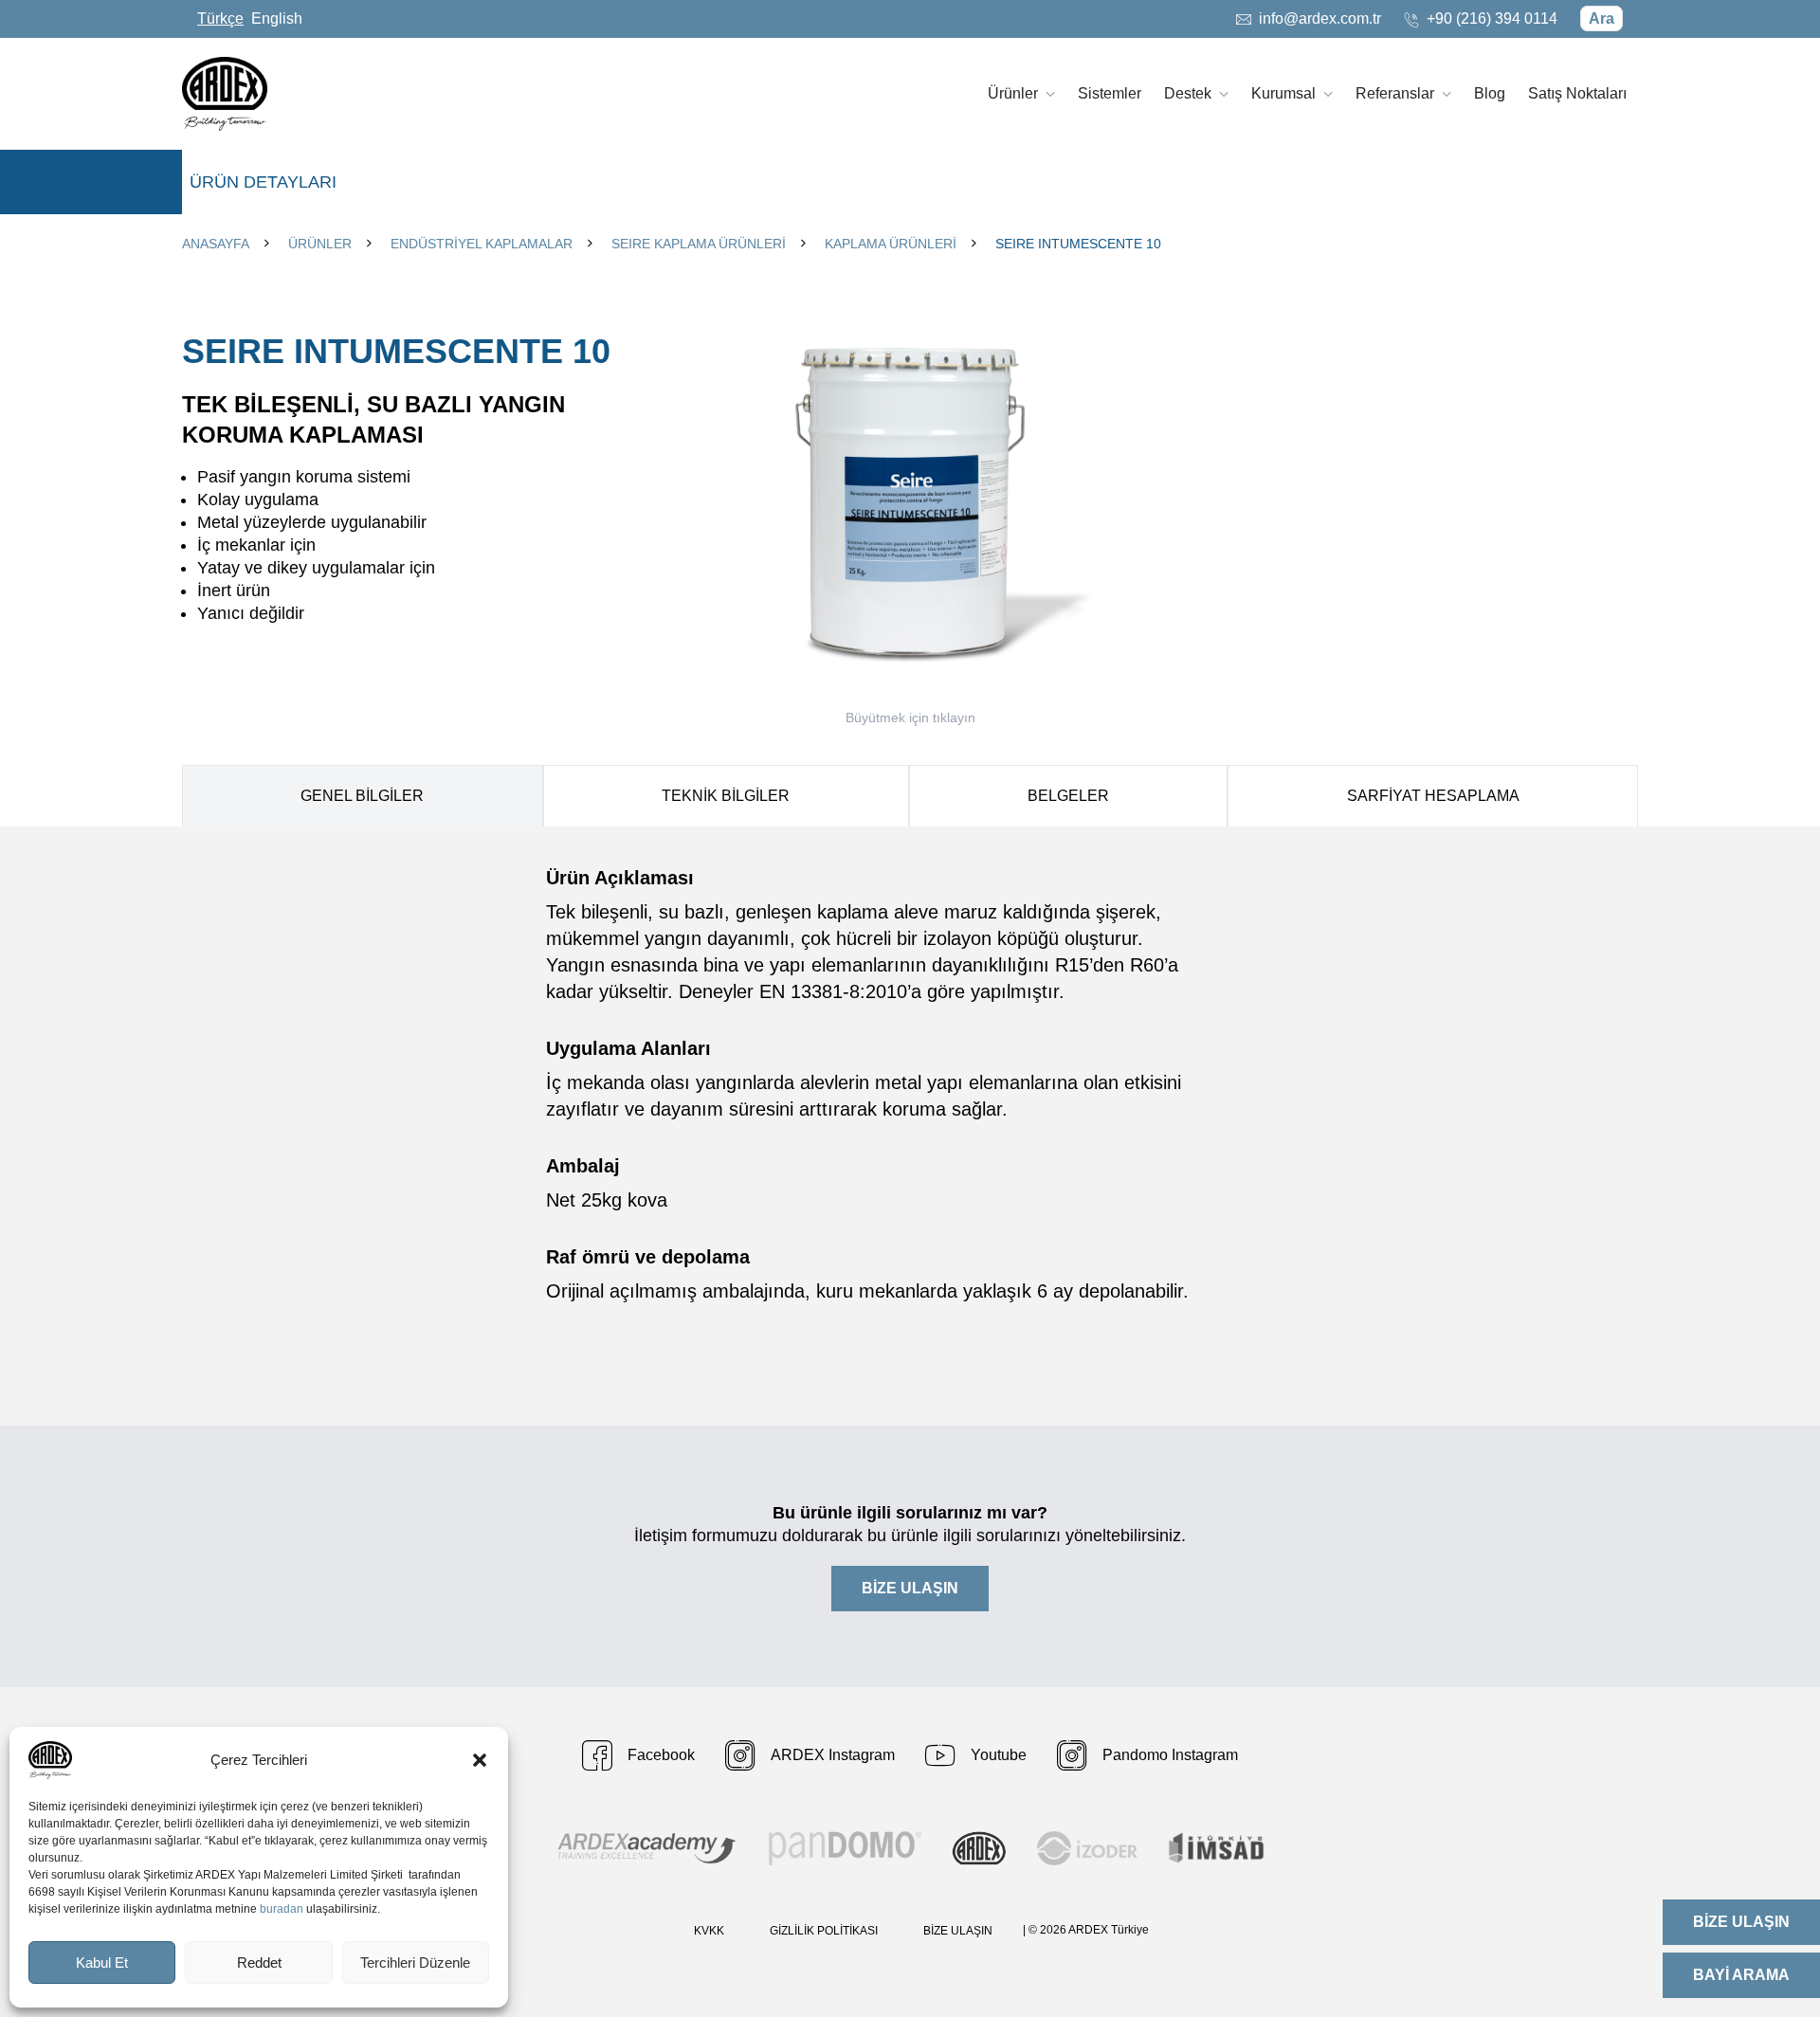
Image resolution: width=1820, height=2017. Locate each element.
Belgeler (1068, 796)
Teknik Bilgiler (726, 796)
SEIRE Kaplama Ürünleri (699, 244)
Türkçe (220, 18)
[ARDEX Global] (979, 1848)
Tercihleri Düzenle (415, 1962)
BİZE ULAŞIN (910, 1588)
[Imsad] (1216, 1848)
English (277, 18)
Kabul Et (102, 1962)
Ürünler (320, 244)
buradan (282, 1909)
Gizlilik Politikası (824, 1931)
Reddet (259, 1962)
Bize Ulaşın (958, 1931)
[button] (480, 1760)
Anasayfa (216, 244)
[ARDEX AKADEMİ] (647, 1848)
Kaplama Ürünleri (891, 244)
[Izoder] (1087, 1848)
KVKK (709, 1931)
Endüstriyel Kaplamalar (482, 244)
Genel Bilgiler (362, 796)
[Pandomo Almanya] (845, 1848)
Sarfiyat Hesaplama (1433, 796)
